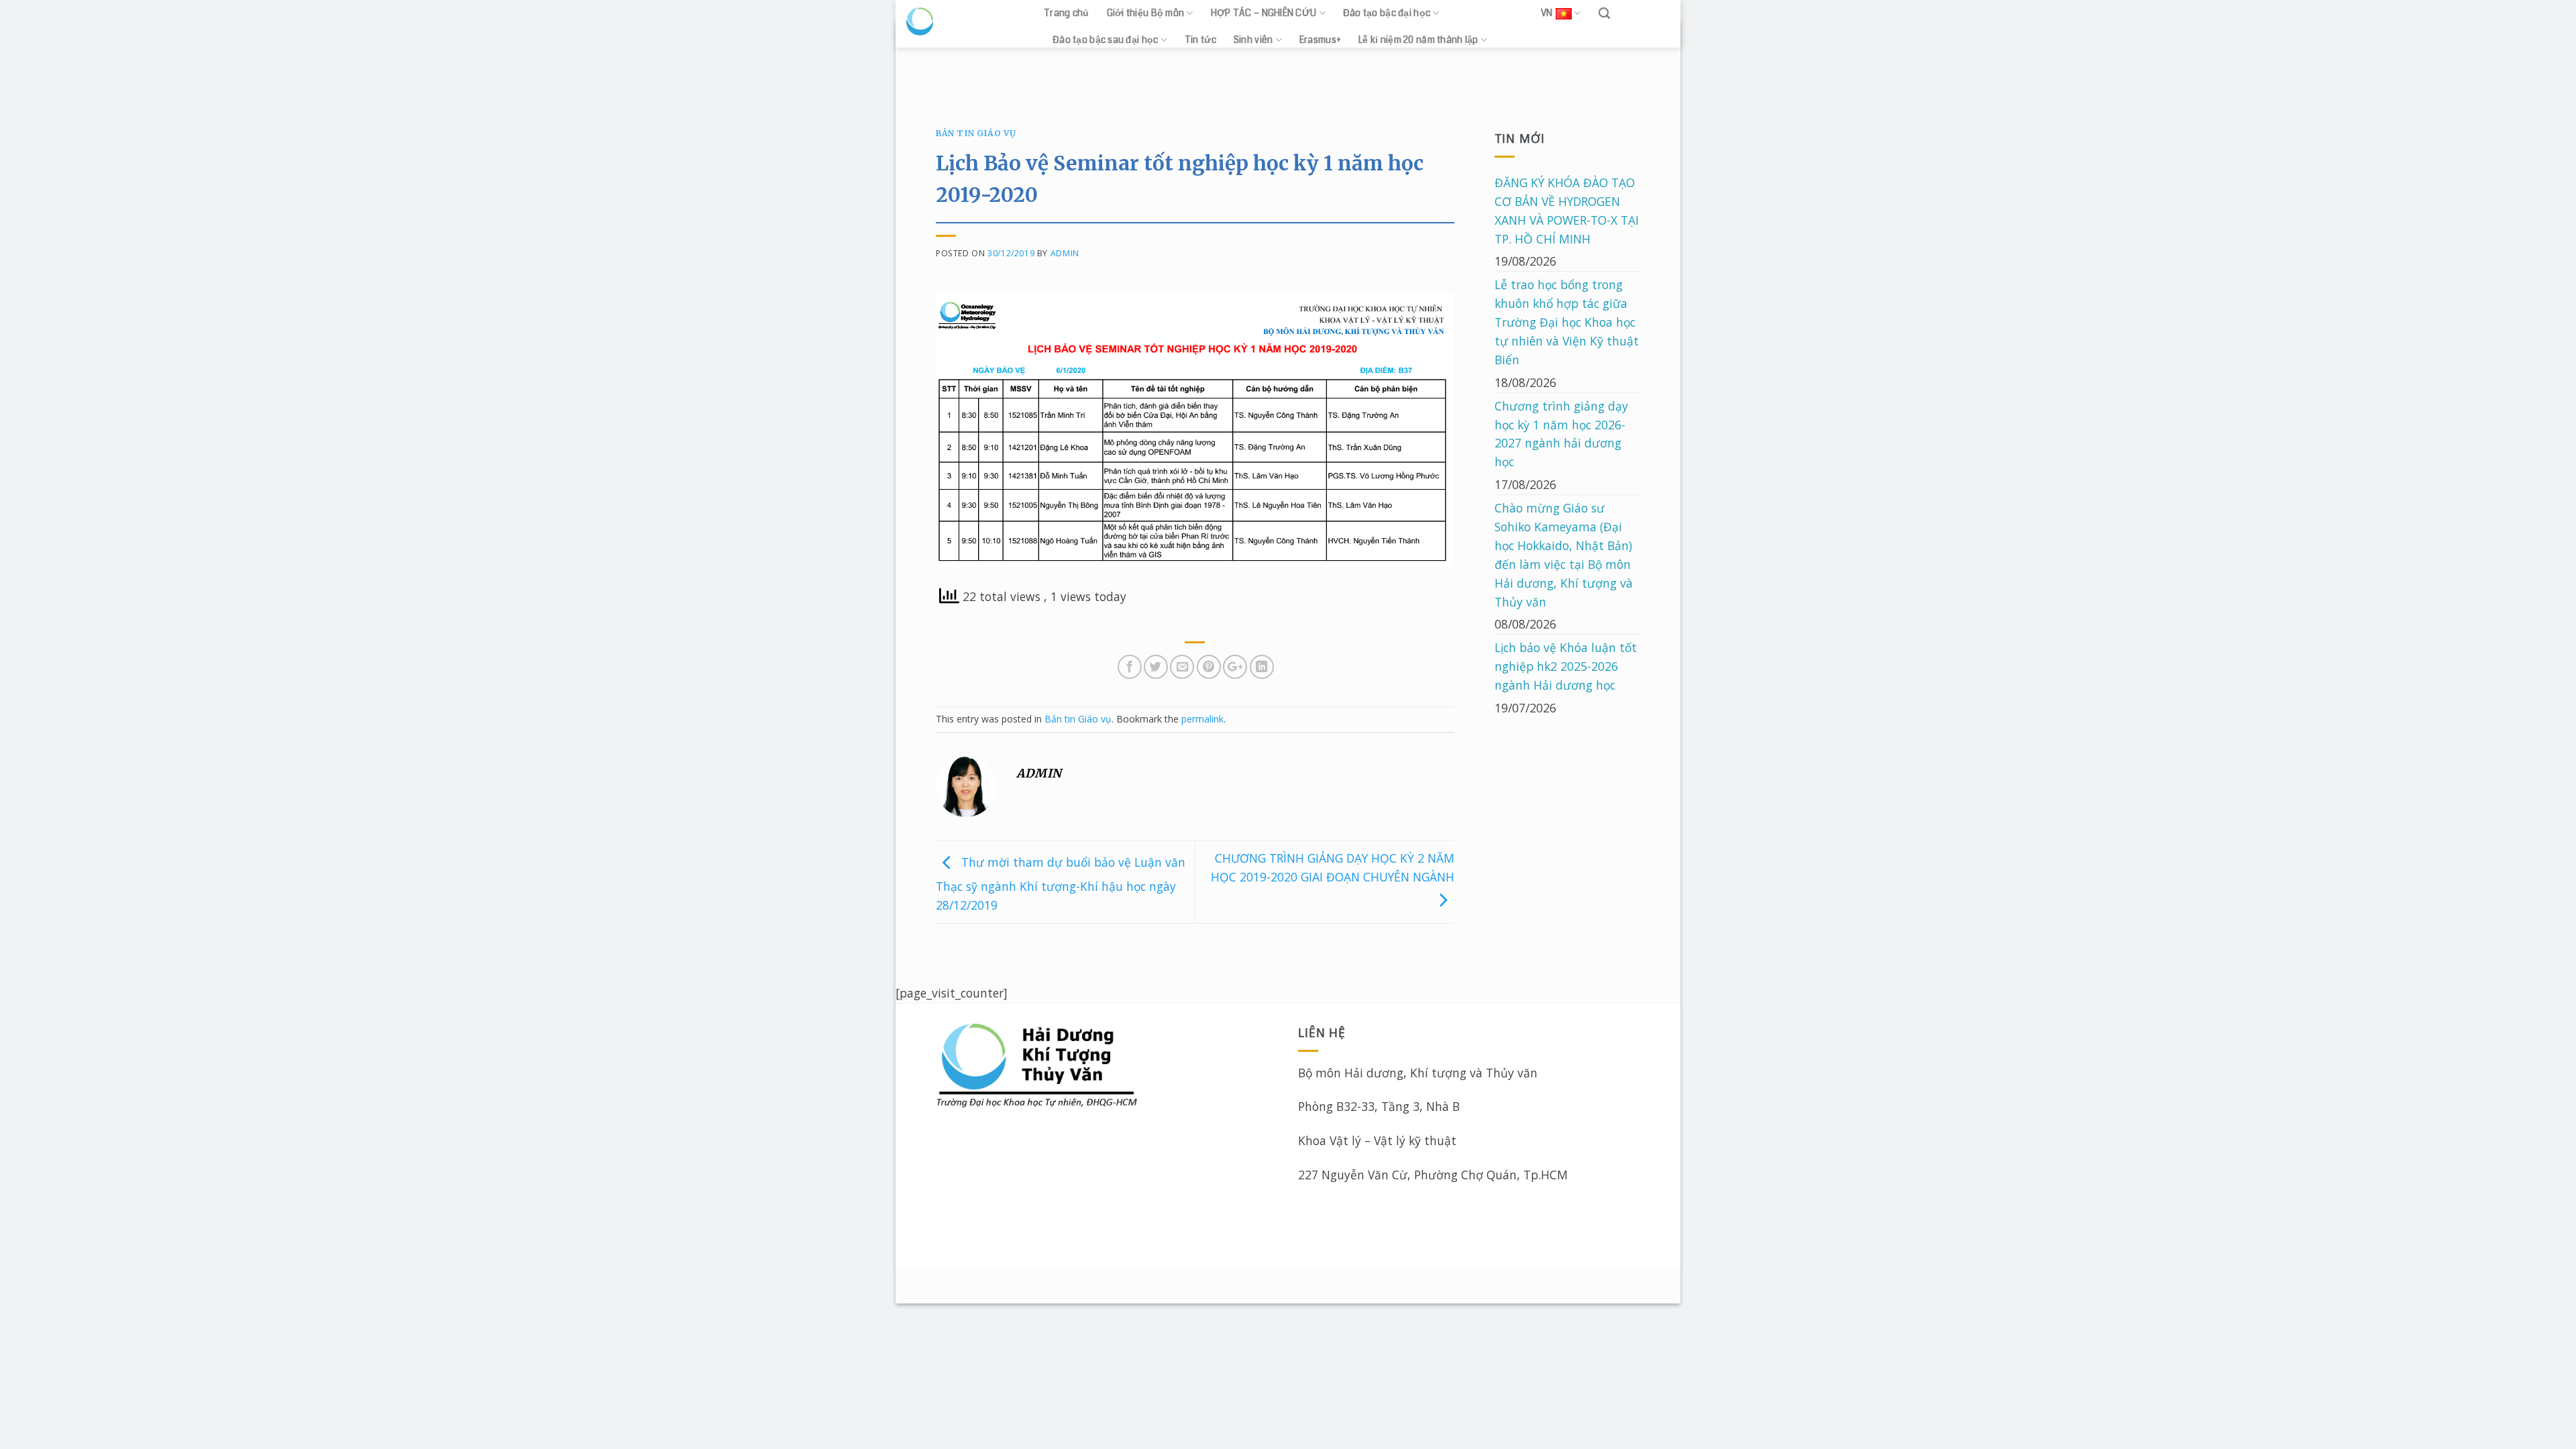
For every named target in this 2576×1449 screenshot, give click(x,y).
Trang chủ (1067, 13)
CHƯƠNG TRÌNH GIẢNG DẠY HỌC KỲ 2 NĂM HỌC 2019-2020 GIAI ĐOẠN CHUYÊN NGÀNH (1333, 867)
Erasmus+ (1320, 40)
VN (1547, 13)
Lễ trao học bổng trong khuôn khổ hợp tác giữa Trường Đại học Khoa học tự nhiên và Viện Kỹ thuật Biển (1567, 322)
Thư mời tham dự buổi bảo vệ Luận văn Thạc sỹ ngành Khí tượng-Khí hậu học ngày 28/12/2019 (1061, 883)
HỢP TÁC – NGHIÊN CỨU (1264, 13)
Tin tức (1200, 40)
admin (1065, 253)
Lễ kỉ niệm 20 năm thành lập (1418, 40)
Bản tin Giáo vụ (976, 133)
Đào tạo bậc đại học (1387, 13)
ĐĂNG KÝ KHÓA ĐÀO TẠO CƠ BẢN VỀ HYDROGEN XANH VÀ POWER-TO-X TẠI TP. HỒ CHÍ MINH (1567, 211)
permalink (1202, 719)
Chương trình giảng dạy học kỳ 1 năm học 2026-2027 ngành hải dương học (1561, 434)
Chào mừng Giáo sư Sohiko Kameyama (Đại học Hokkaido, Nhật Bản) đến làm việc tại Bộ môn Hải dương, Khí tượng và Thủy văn (1564, 554)
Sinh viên (1253, 40)
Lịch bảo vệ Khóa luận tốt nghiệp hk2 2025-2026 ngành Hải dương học (1566, 666)
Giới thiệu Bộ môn (1146, 13)
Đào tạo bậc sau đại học (1105, 40)
